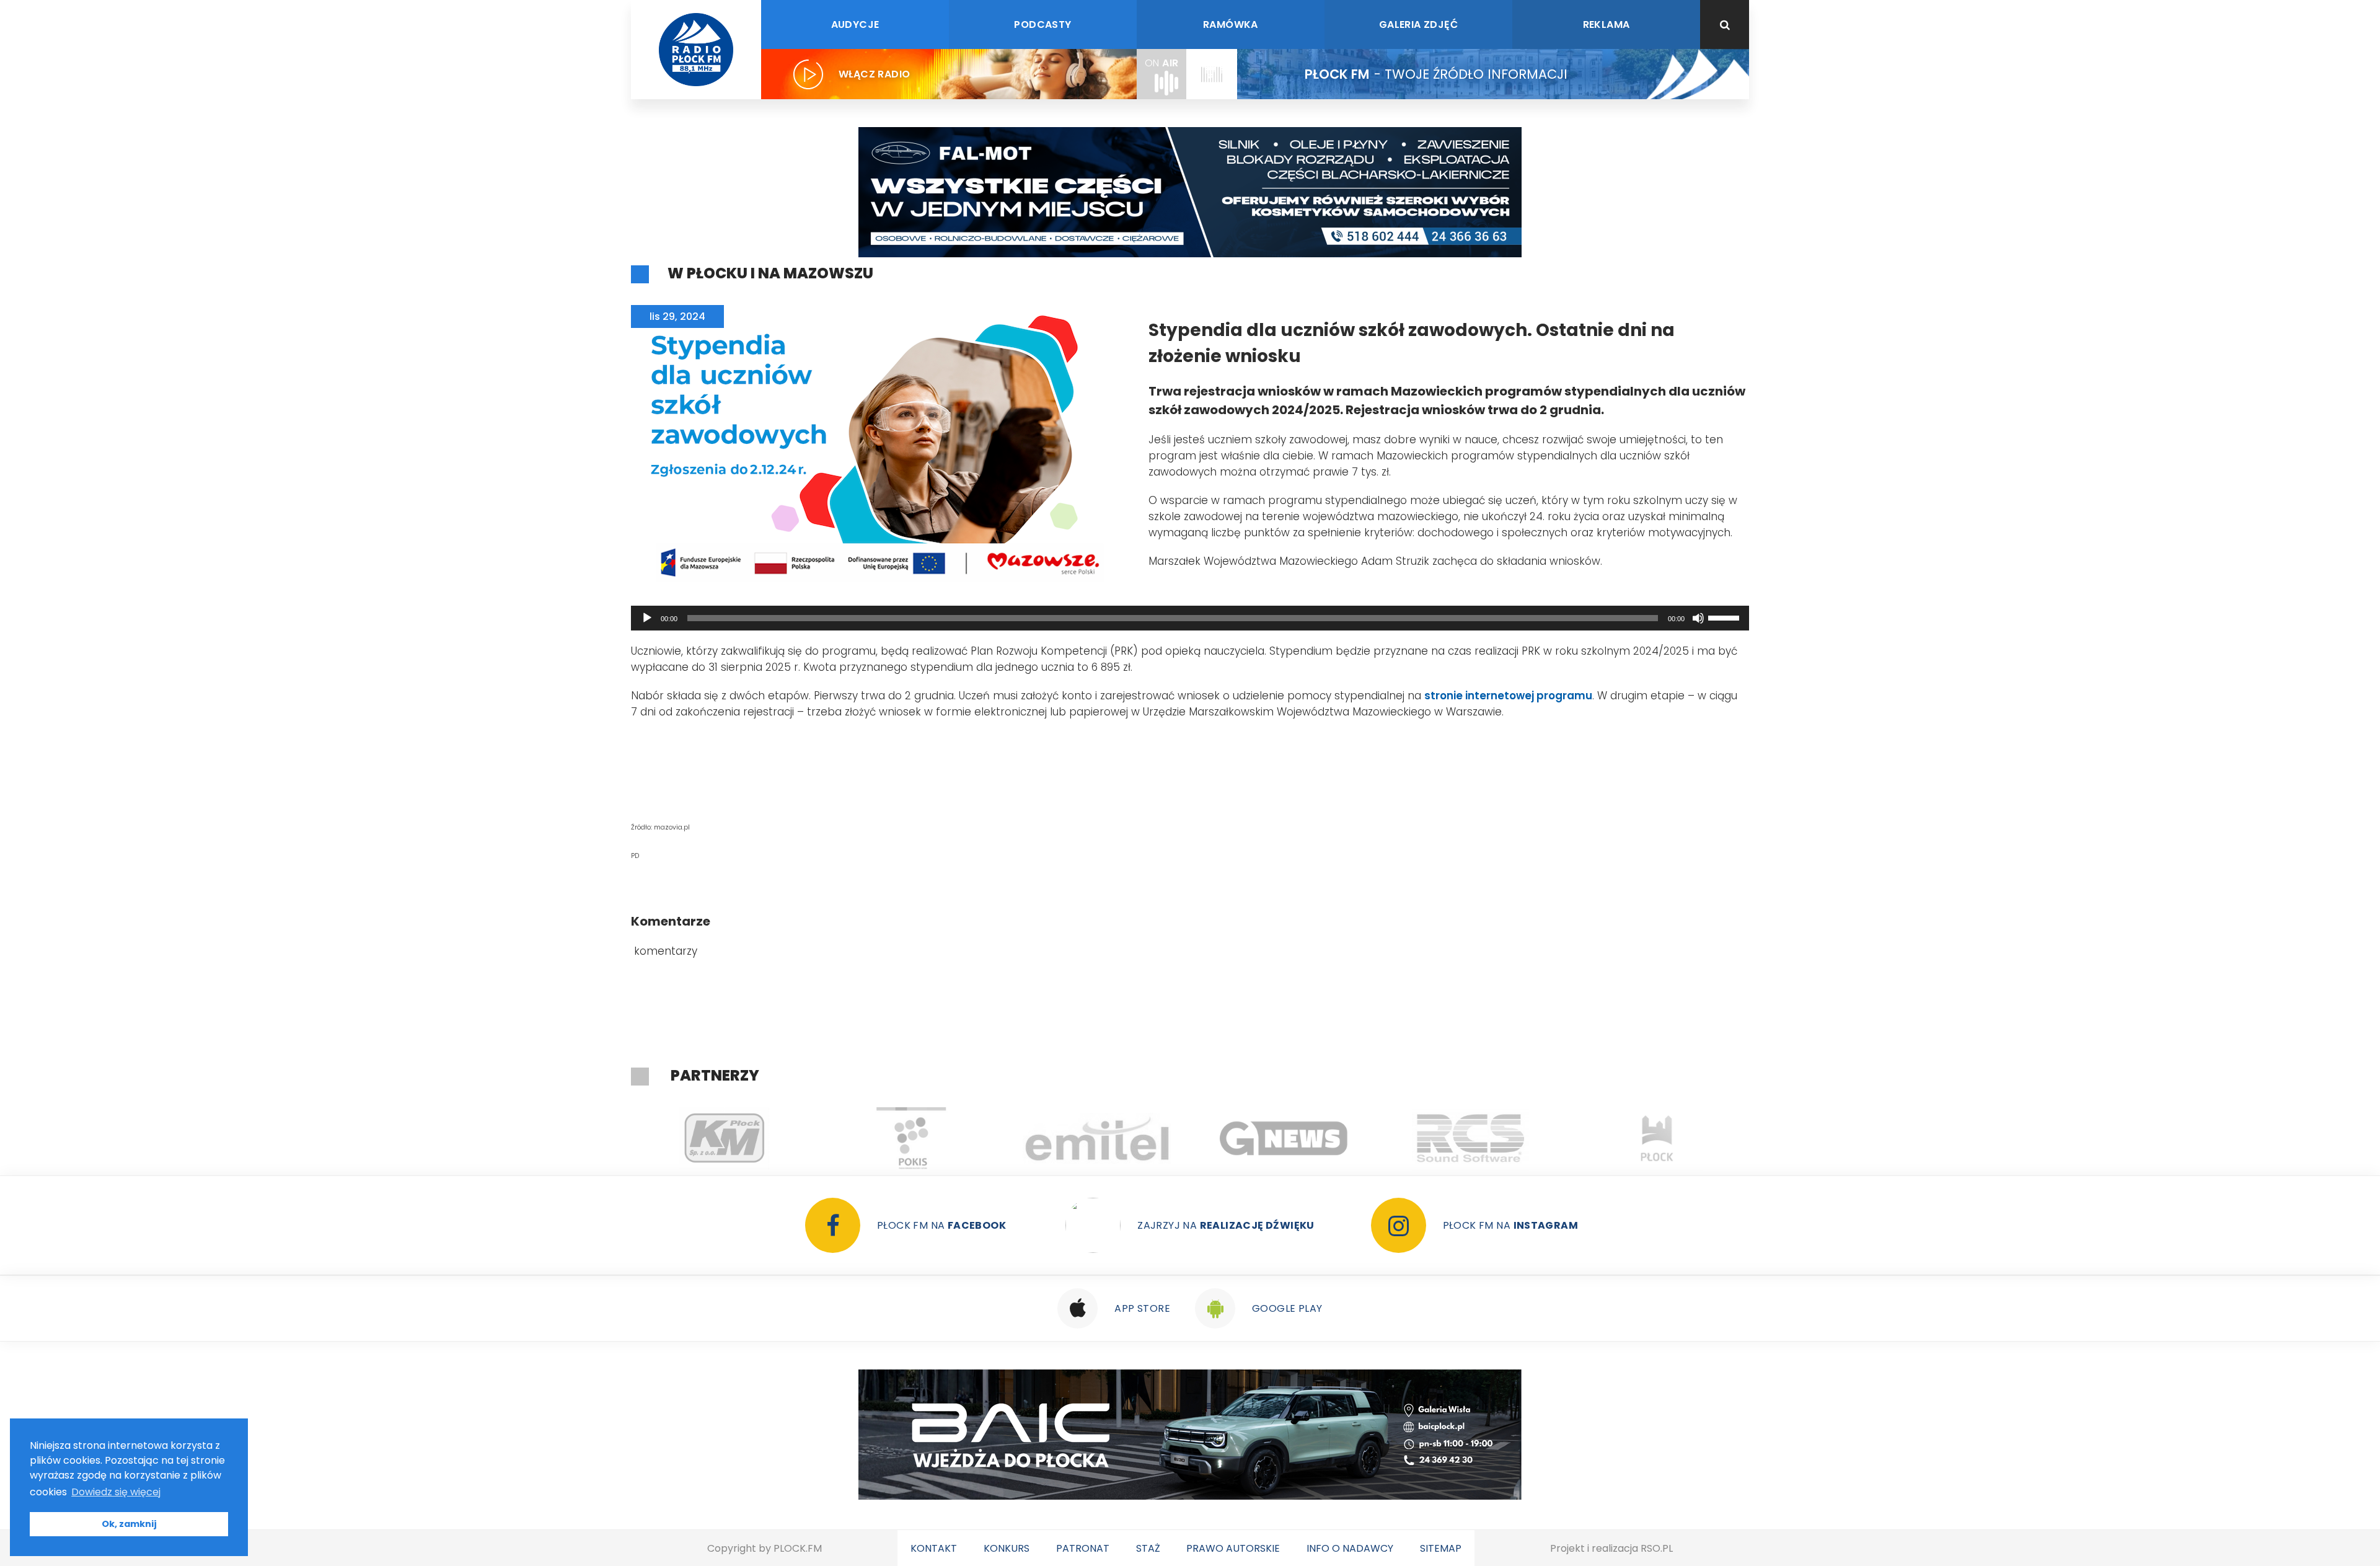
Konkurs (1007, 1548)
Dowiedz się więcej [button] (116, 1492)
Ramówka (1231, 24)
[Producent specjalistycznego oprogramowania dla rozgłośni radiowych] (1097, 1138)
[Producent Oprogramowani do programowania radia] (1284, 1138)
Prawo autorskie (1233, 1548)
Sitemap (1441, 1548)
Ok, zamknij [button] (129, 1524)
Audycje (855, 24)
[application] (1190, 618)
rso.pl (1657, 1548)
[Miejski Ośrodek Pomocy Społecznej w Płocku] (1657, 1138)
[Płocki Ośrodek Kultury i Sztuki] (724, 1138)
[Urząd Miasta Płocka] (1470, 1138)
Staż (1148, 1548)
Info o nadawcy (1350, 1548)
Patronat (1083, 1548)
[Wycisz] (1698, 618)
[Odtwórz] (647, 618)
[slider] (1725, 617)
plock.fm (798, 1548)
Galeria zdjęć (1418, 24)
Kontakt (934, 1548)
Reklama (1606, 24)
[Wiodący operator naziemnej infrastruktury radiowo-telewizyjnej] (911, 1138)
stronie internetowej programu (1508, 696)
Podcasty (1042, 24)
